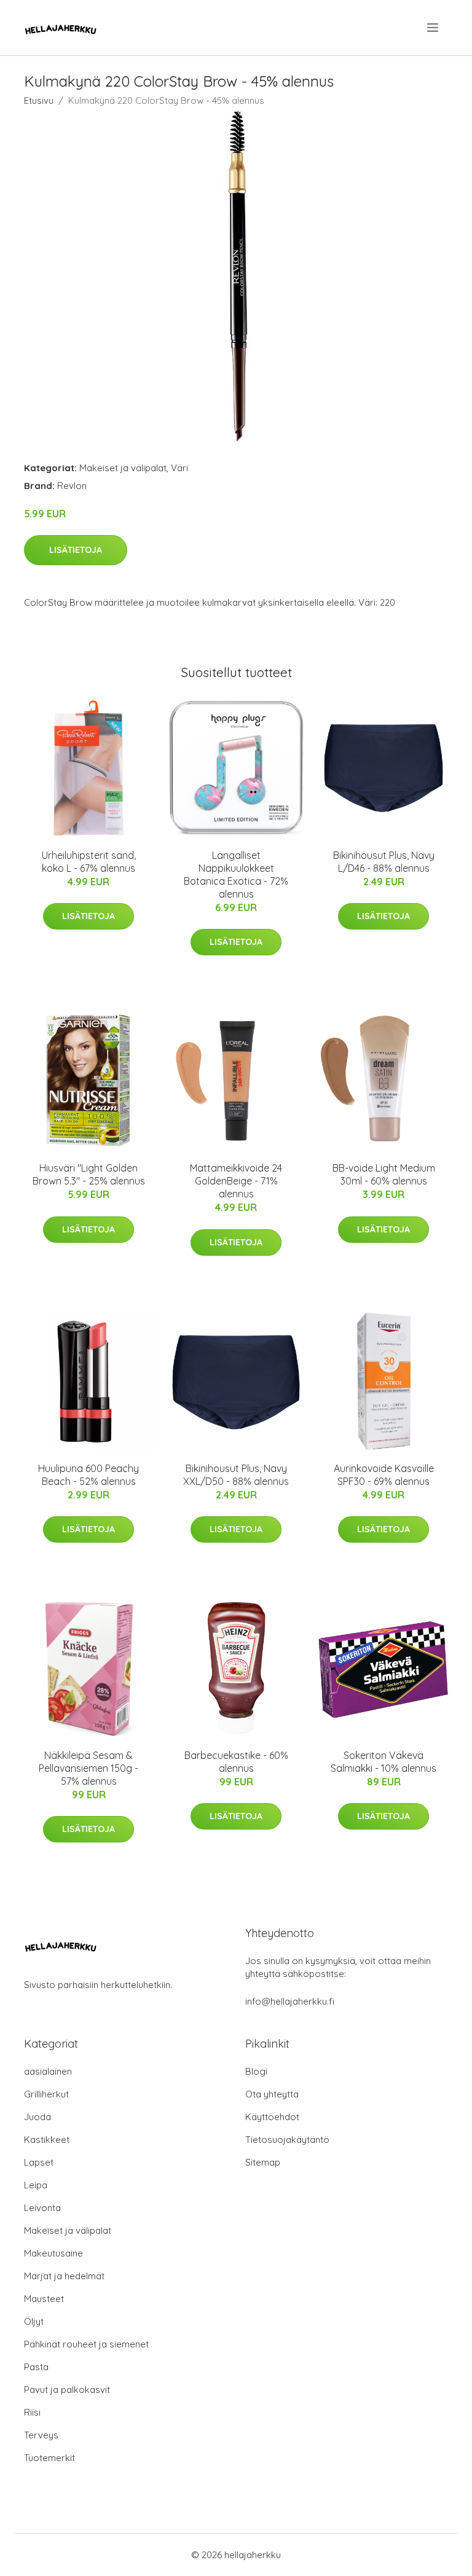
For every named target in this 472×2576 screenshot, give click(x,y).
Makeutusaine (53, 2253)
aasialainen (48, 2071)
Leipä (36, 2185)
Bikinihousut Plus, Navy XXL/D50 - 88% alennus (236, 1475)
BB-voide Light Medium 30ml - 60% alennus (384, 1174)
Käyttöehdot (272, 2117)
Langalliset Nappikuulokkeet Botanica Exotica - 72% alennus (236, 875)
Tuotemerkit (49, 2458)
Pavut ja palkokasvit (67, 2390)
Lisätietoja (76, 550)
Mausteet (44, 2299)
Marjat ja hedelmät (64, 2276)
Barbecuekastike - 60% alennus (236, 1762)
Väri (179, 468)
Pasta (36, 2367)
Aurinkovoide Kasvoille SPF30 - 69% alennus (384, 1475)
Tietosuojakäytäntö (287, 2139)
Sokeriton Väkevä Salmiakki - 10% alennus (383, 1762)
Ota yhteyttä (272, 2094)
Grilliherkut (46, 2094)
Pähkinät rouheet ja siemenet (86, 2344)
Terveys (41, 2435)
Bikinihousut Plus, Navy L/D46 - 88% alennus (384, 862)
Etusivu (39, 100)
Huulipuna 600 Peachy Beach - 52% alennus (88, 1475)
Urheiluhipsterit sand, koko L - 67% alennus (89, 862)
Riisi (32, 2412)
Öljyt (34, 2321)
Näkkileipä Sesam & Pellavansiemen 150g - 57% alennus (88, 1768)
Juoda (37, 2117)
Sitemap (263, 2162)
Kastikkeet (47, 2139)
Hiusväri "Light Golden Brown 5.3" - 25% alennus (89, 1174)
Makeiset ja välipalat (123, 468)
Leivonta (42, 2208)
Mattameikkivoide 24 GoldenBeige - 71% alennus (236, 1181)
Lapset (39, 2162)
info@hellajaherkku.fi (290, 2001)
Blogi (256, 2071)
